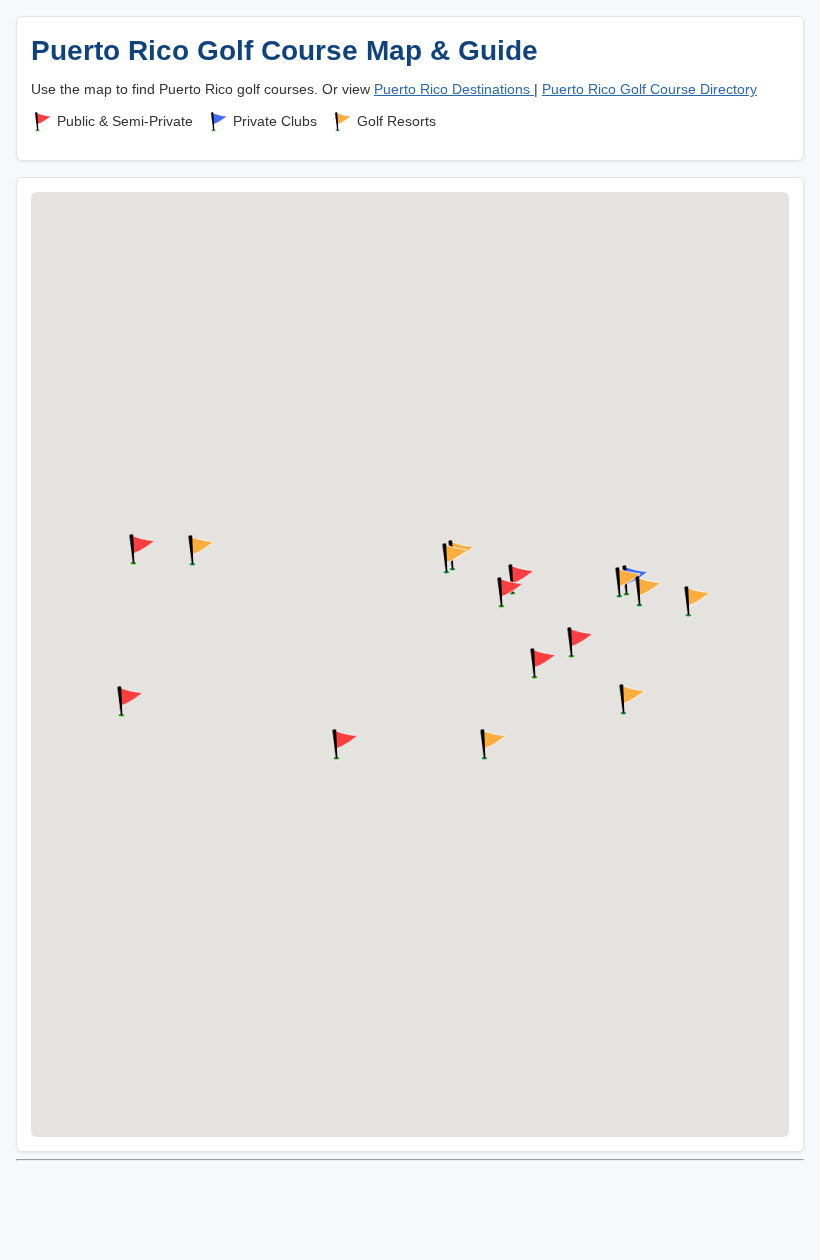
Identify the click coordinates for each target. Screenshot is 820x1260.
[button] (694, 602)
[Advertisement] (410, 1213)
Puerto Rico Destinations (454, 89)
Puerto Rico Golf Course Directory (649, 89)
